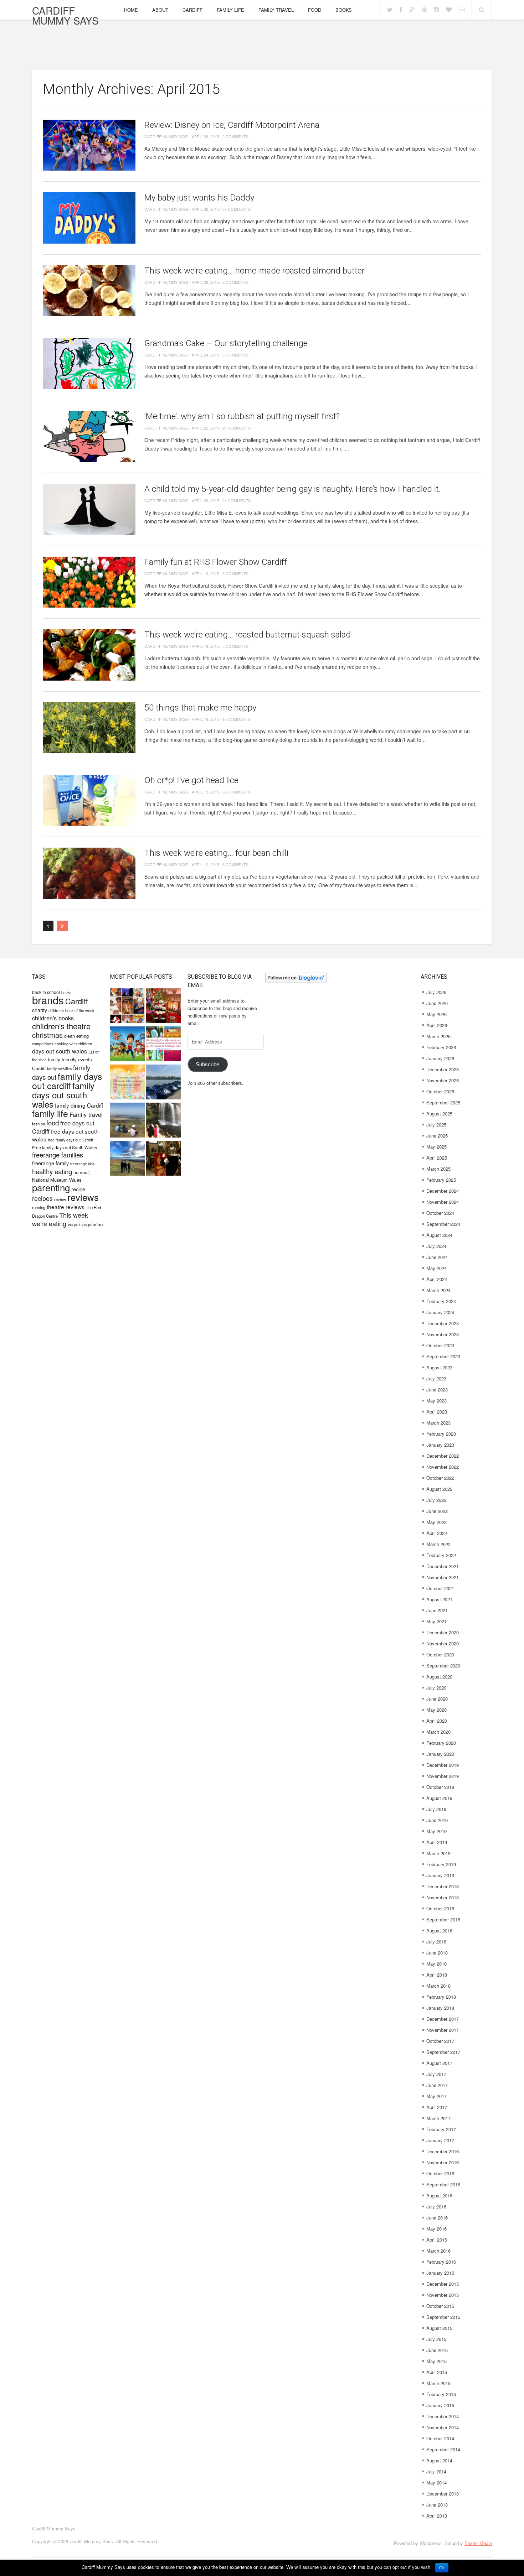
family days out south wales (63, 1095)
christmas (47, 1035)
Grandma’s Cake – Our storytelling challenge (226, 343)
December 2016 (443, 2151)
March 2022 (438, 1544)
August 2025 (439, 1113)
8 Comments (235, 355)
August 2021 (439, 1599)
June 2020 (437, 1699)
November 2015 (443, 2295)
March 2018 (438, 1986)
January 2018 (440, 2008)
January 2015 (440, 2405)
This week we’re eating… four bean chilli (216, 853)
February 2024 (441, 1301)
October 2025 (440, 1091)
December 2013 (443, 2494)
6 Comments (235, 864)
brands (48, 1000)
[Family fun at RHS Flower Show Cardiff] (89, 582)
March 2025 (438, 1169)
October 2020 (440, 1654)
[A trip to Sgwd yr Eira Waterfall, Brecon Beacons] (164, 1121)
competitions (43, 1044)
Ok (442, 2568)
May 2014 (436, 2483)
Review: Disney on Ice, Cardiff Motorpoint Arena (232, 125)
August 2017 (439, 2063)
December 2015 (443, 2284)
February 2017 (441, 2129)
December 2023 (443, 1323)
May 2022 (436, 1522)
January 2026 (440, 1058)
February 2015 (441, 2394)
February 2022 (441, 1555)
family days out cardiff (67, 1081)
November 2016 (443, 2162)
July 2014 (436, 2471)
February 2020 (441, 1743)
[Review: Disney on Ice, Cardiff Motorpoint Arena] (89, 145)
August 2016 (439, 2195)
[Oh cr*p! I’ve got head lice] (89, 800)
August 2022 (439, 1489)
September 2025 (443, 1102)
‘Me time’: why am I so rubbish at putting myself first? (242, 416)
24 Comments (237, 500)
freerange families (58, 1155)
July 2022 (436, 1500)
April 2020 (437, 1721)
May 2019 (436, 1831)
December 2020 (443, 1632)
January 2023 (440, 1445)
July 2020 (436, 1688)
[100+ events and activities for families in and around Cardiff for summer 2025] (164, 1045)
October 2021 (440, 1588)
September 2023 (443, 1356)
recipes (42, 1198)
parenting (51, 1187)
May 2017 (436, 2096)
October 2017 (440, 2041)
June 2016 (437, 2218)
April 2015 (437, 2372)
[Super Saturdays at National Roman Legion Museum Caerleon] (164, 1159)
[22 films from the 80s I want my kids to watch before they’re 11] (127, 1007)
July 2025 (436, 1125)
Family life (230, 10)
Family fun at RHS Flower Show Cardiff (216, 562)
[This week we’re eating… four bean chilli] (89, 873)
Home (131, 10)
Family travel (86, 1114)
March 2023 (438, 1423)
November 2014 (443, 2427)
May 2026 (436, 1014)
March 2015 (438, 2383)
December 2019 (443, 1765)
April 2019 (437, 1842)
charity (40, 1010)
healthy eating (52, 1171)
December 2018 (443, 1886)
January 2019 (440, 1875)
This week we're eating (60, 1219)
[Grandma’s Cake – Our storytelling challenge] (89, 363)
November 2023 (443, 1334)
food (53, 1122)
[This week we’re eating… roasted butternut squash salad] (89, 655)
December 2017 (443, 2019)
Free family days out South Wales (65, 1147)
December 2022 (443, 1456)
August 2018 (439, 1930)
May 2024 (436, 1268)
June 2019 (437, 1820)
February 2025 (441, 1180)
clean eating (76, 1036)
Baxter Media (478, 2543)
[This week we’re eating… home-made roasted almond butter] (89, 291)
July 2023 (436, 1378)
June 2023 (437, 1390)
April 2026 (437, 1025)
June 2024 (437, 1257)
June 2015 (437, 2350)
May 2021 (436, 1621)
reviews (83, 1197)
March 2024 (438, 1290)
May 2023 (436, 1401)
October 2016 (440, 2173)
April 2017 (437, 2107)
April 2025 (437, 1158)
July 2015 (436, 2339)
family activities (59, 1069)
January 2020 (440, 1754)
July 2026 (436, 992)
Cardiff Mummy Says (65, 15)
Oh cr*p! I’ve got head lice (191, 780)
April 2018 (437, 1975)
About (160, 10)
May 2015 (436, 2361)
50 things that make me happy (200, 708)
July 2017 (436, 2074)
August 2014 (439, 2460)
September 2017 (443, 2052)
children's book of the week (71, 1011)
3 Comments (235, 573)
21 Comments (237, 428)
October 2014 (440, 2438)
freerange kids (82, 1164)
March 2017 (438, 2118)
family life (50, 1113)
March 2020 (438, 1732)
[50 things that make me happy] (89, 728)
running (39, 1207)
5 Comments (235, 646)
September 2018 (443, 1919)
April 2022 (437, 1533)
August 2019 (439, 1798)
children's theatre (61, 1026)
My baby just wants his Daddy (199, 198)
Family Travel (276, 10)
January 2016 (440, 2273)
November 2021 (443, 1577)
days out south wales (60, 1051)
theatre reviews (66, 1207)
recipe (78, 1189)
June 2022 (437, 1511)
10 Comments (237, 719)
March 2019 (438, 1853)
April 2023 (437, 1412)
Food (315, 10)
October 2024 (440, 1213)
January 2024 (440, 1312)
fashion (38, 1124)
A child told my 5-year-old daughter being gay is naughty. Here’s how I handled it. (292, 489)
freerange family (50, 1163)
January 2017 (440, 2140)
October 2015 (440, 2306)
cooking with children (73, 1044)
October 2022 (440, 1478)
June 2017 (437, 2085)
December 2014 (443, 2416)
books (66, 992)
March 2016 (438, 2251)
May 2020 (436, 1710)
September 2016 (443, 2184)
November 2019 (443, 1776)
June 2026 (437, 1003)
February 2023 (441, 1434)
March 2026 (438, 1036)
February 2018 (441, 1997)
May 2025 (436, 1147)
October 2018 (440, 1908)
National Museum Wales (57, 1180)
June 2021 (437, 1610)
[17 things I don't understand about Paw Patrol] (127, 1045)
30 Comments (237, 209)
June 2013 (437, 2505)
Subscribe (207, 1065)
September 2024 (443, 1224)
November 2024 (443, 1202)
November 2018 (443, 1897)
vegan (74, 1224)
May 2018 (436, 1964)
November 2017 (443, 2030)
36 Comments (237, 792)
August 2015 (439, 2328)
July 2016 (436, 2206)
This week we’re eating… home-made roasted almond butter (255, 271)
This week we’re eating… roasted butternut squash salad (248, 635)
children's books (53, 1018)
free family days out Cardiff (70, 1140)
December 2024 (443, 1191)
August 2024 (439, 1235)
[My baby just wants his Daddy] (89, 218)
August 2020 (439, 1677)
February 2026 (441, 1047)
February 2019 (441, 1864)
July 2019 (436, 1809)
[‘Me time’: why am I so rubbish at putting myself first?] (89, 436)
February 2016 (441, 2262)
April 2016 (437, 2240)
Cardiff (192, 10)
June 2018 (437, 1953)
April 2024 (437, 1279)
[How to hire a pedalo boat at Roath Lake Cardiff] (164, 1083)
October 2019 (440, 1787)
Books (344, 10)
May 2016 (436, 2229)
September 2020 (443, 1666)
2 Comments (235, 136)
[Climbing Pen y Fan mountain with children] (127, 1121)
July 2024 (436, 1246)
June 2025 (437, 1136)
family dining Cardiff (79, 1105)
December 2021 (443, 1566)
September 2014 (443, 2449)
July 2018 (436, 1942)
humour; (82, 1172)
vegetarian (92, 1224)
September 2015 (443, 2317)
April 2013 (437, 2516)
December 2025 (443, 1069)
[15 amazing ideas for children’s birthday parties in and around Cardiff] (127, 1083)
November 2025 (443, 1080)
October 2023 (440, 1345)
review (60, 1199)
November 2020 (443, 1643)
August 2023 (439, 1367)
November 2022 (443, 1467)
